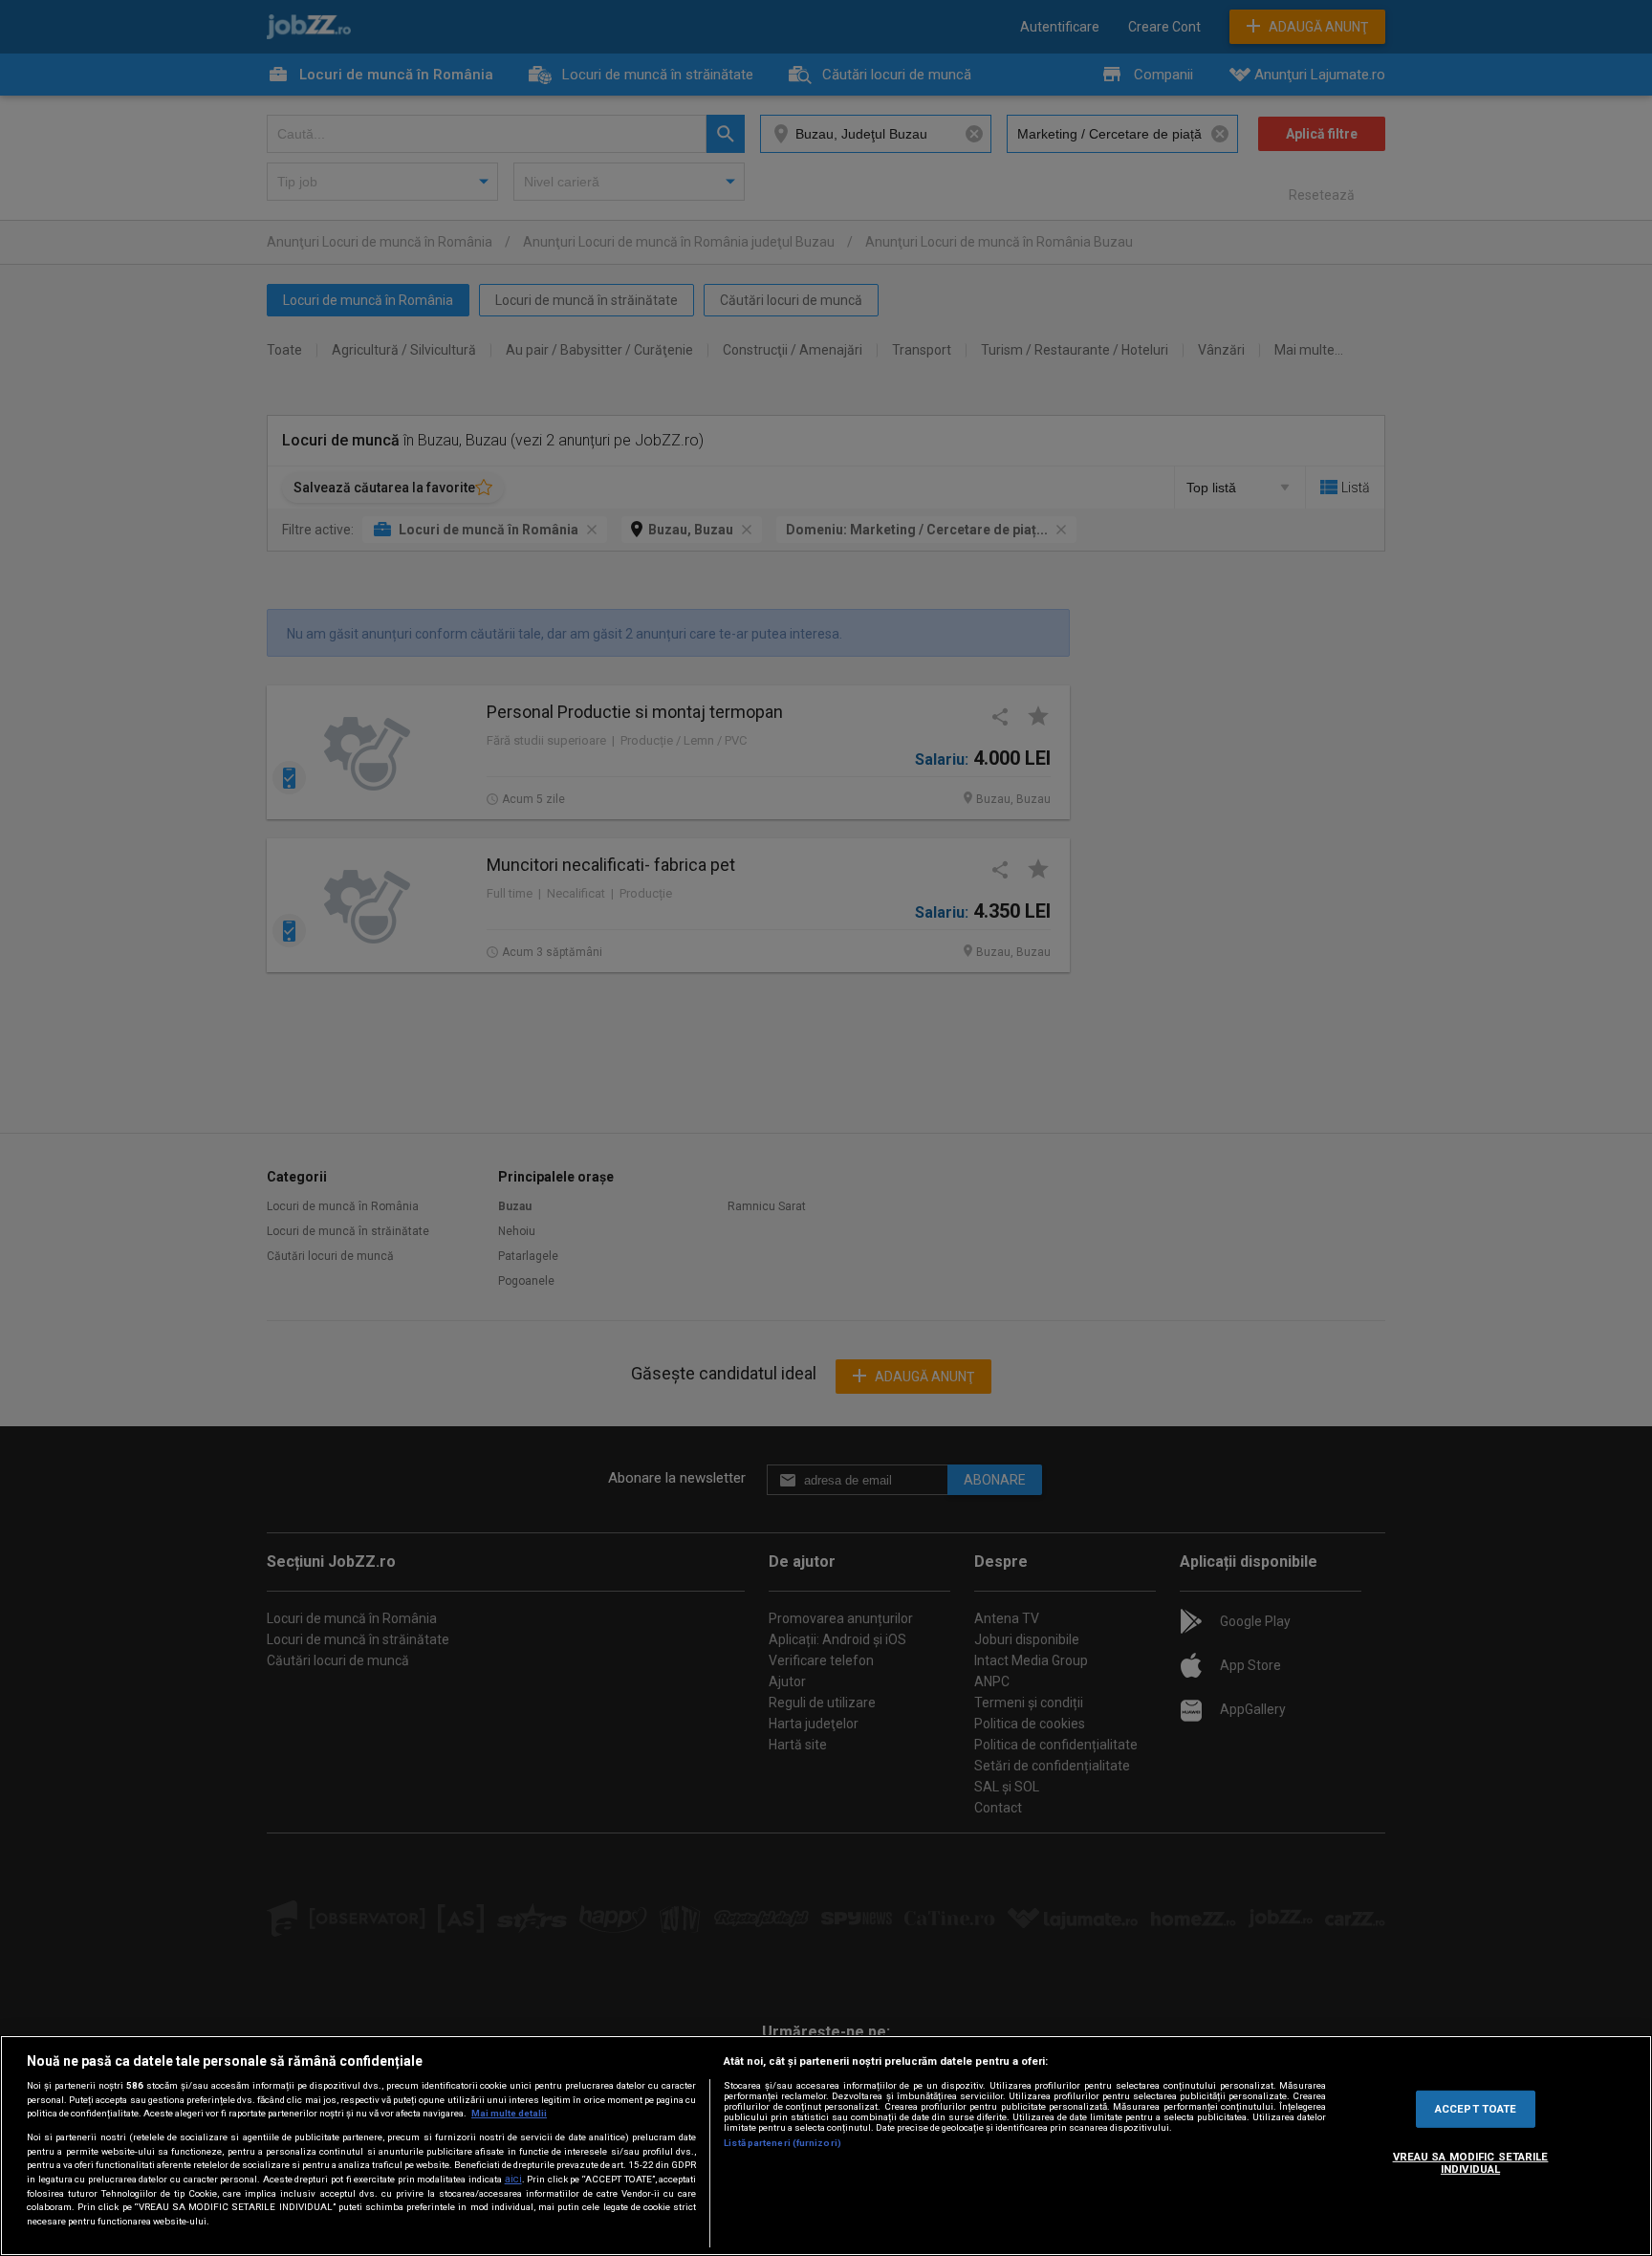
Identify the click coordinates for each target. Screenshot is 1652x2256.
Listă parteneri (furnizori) (783, 2143)
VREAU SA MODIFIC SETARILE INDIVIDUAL (1471, 2163)
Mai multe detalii (509, 2113)
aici (513, 2179)
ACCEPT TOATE (1476, 2108)
